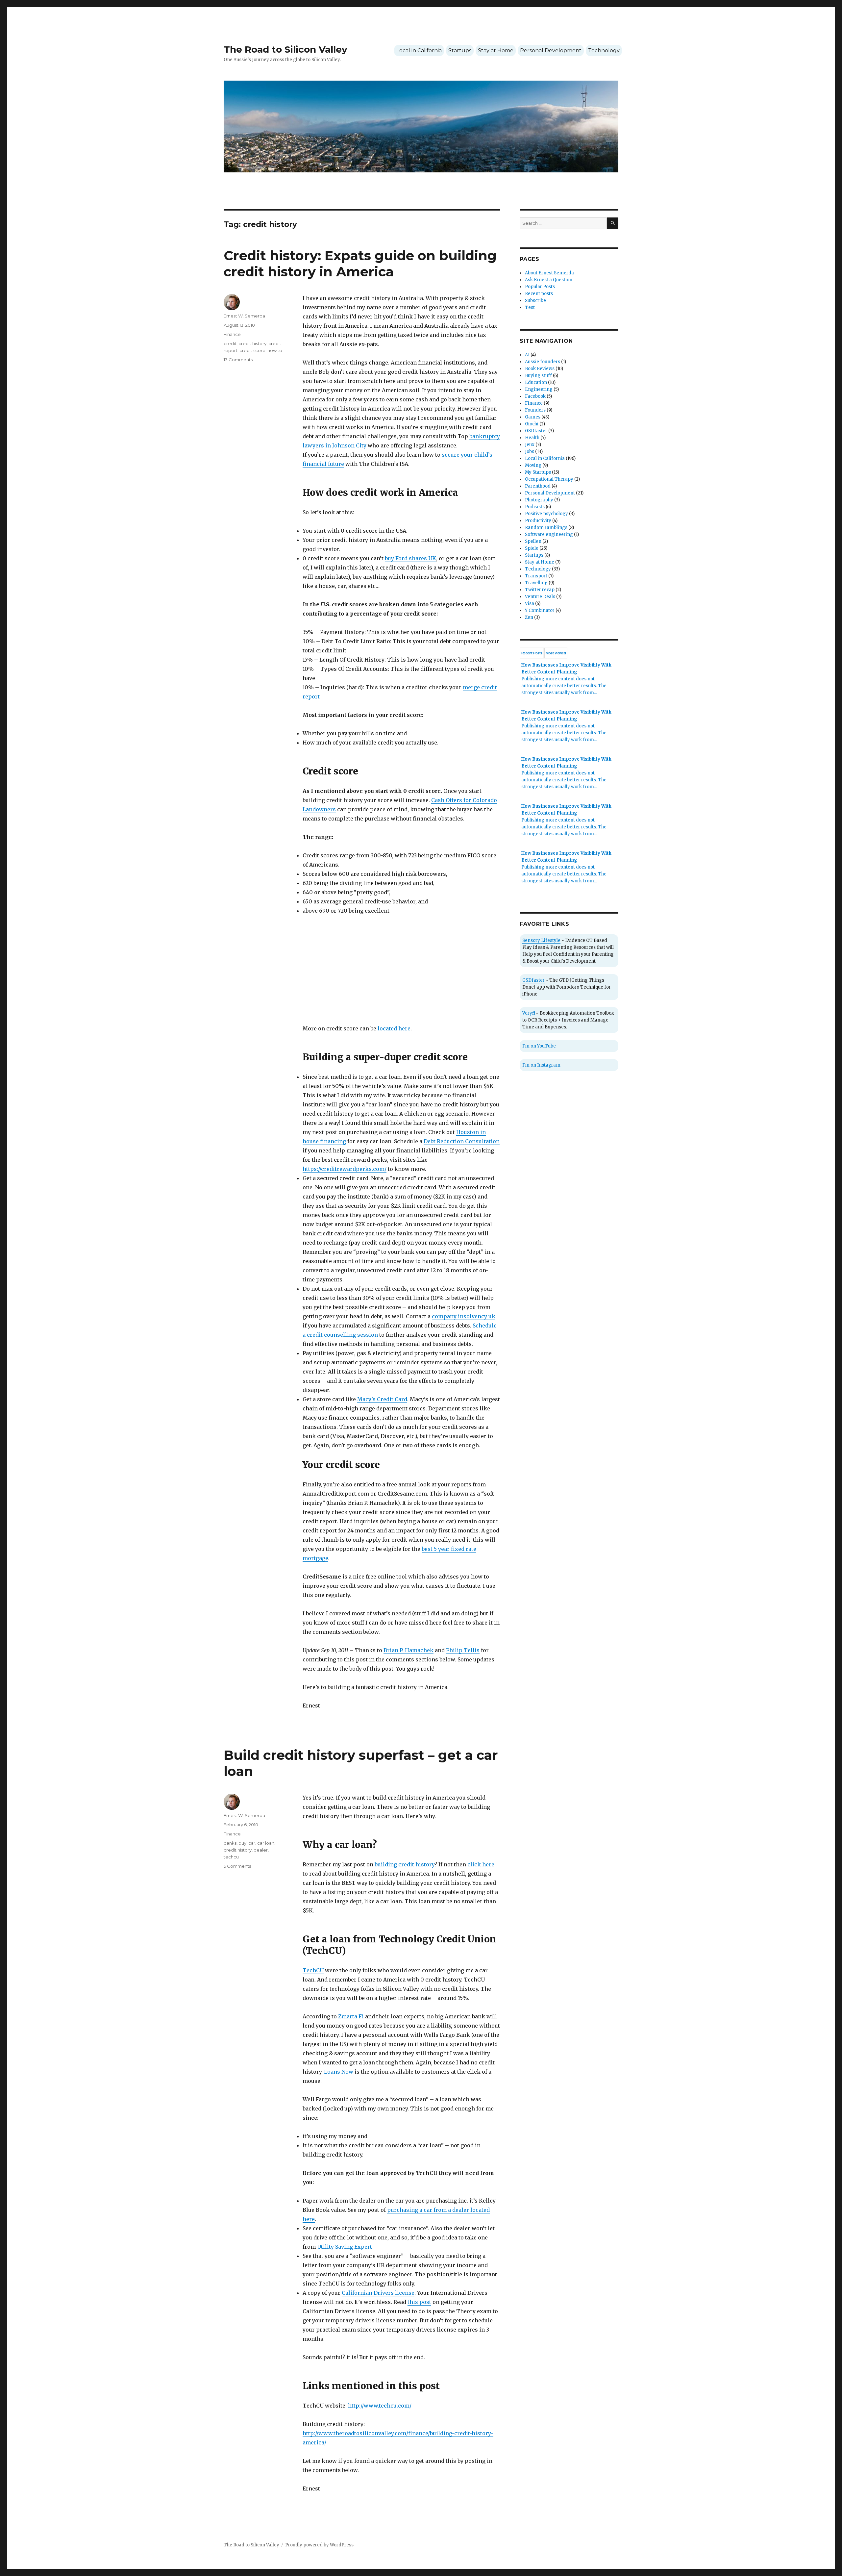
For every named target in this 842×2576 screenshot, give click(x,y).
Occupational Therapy (549, 479)
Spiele (532, 548)
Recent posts (539, 294)
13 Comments (238, 360)
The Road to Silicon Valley (285, 49)
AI (527, 355)
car (252, 1843)
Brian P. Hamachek (409, 1650)
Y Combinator (540, 610)
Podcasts (535, 507)
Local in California (419, 51)
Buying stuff (538, 376)
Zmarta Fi (351, 2016)
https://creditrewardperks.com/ (345, 1169)
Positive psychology (546, 514)
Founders (535, 410)
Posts (532, 653)
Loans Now (339, 2072)
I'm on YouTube (539, 1046)
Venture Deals (540, 597)
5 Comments (237, 1866)
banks (230, 1843)
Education (536, 382)
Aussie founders (543, 362)
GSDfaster (536, 431)
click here (481, 1864)
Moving (533, 465)
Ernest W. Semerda (244, 316)
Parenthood (538, 486)
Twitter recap (540, 590)
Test (530, 307)
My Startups (538, 472)
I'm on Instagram (541, 1065)
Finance (232, 334)
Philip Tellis (463, 1650)
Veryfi (529, 1013)
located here (394, 1028)
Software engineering (549, 534)
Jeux (530, 445)
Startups (460, 51)
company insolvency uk (464, 1316)
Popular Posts (540, 287)
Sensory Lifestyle (541, 940)
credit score (252, 350)
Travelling (536, 583)
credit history (252, 343)
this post (419, 2302)
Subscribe (535, 301)
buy (242, 1843)
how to (275, 350)
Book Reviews (540, 369)
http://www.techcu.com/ (380, 2406)
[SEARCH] (613, 223)
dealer (261, 1850)
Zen (529, 617)
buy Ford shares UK (410, 558)
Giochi (532, 424)
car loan (266, 1843)
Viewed (556, 653)
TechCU (313, 1970)
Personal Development (551, 51)
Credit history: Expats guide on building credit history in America (360, 264)
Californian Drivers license (378, 2293)
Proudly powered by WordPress (319, 2545)
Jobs (530, 452)
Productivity (538, 521)
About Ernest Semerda (549, 273)
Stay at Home (496, 51)
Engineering (539, 389)
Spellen (533, 541)
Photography (539, 500)
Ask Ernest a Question (549, 280)
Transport (536, 576)
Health (532, 438)
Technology (604, 51)
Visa (530, 604)
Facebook (535, 396)
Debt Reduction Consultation (462, 1141)
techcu (231, 1857)
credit (230, 343)
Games (533, 417)
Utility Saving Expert (345, 2247)
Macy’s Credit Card (382, 1399)
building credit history (405, 1864)
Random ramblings (546, 528)
